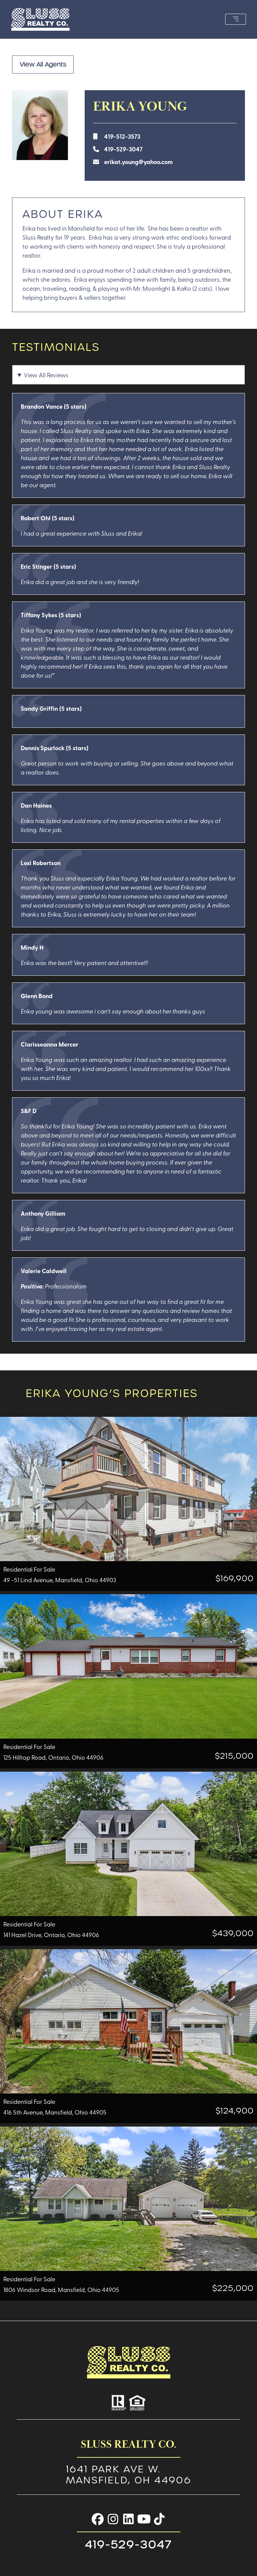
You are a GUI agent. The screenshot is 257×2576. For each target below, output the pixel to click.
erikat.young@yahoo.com (138, 162)
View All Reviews (46, 375)
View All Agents (43, 64)
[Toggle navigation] (236, 19)
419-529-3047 (123, 149)
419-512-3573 (122, 136)
